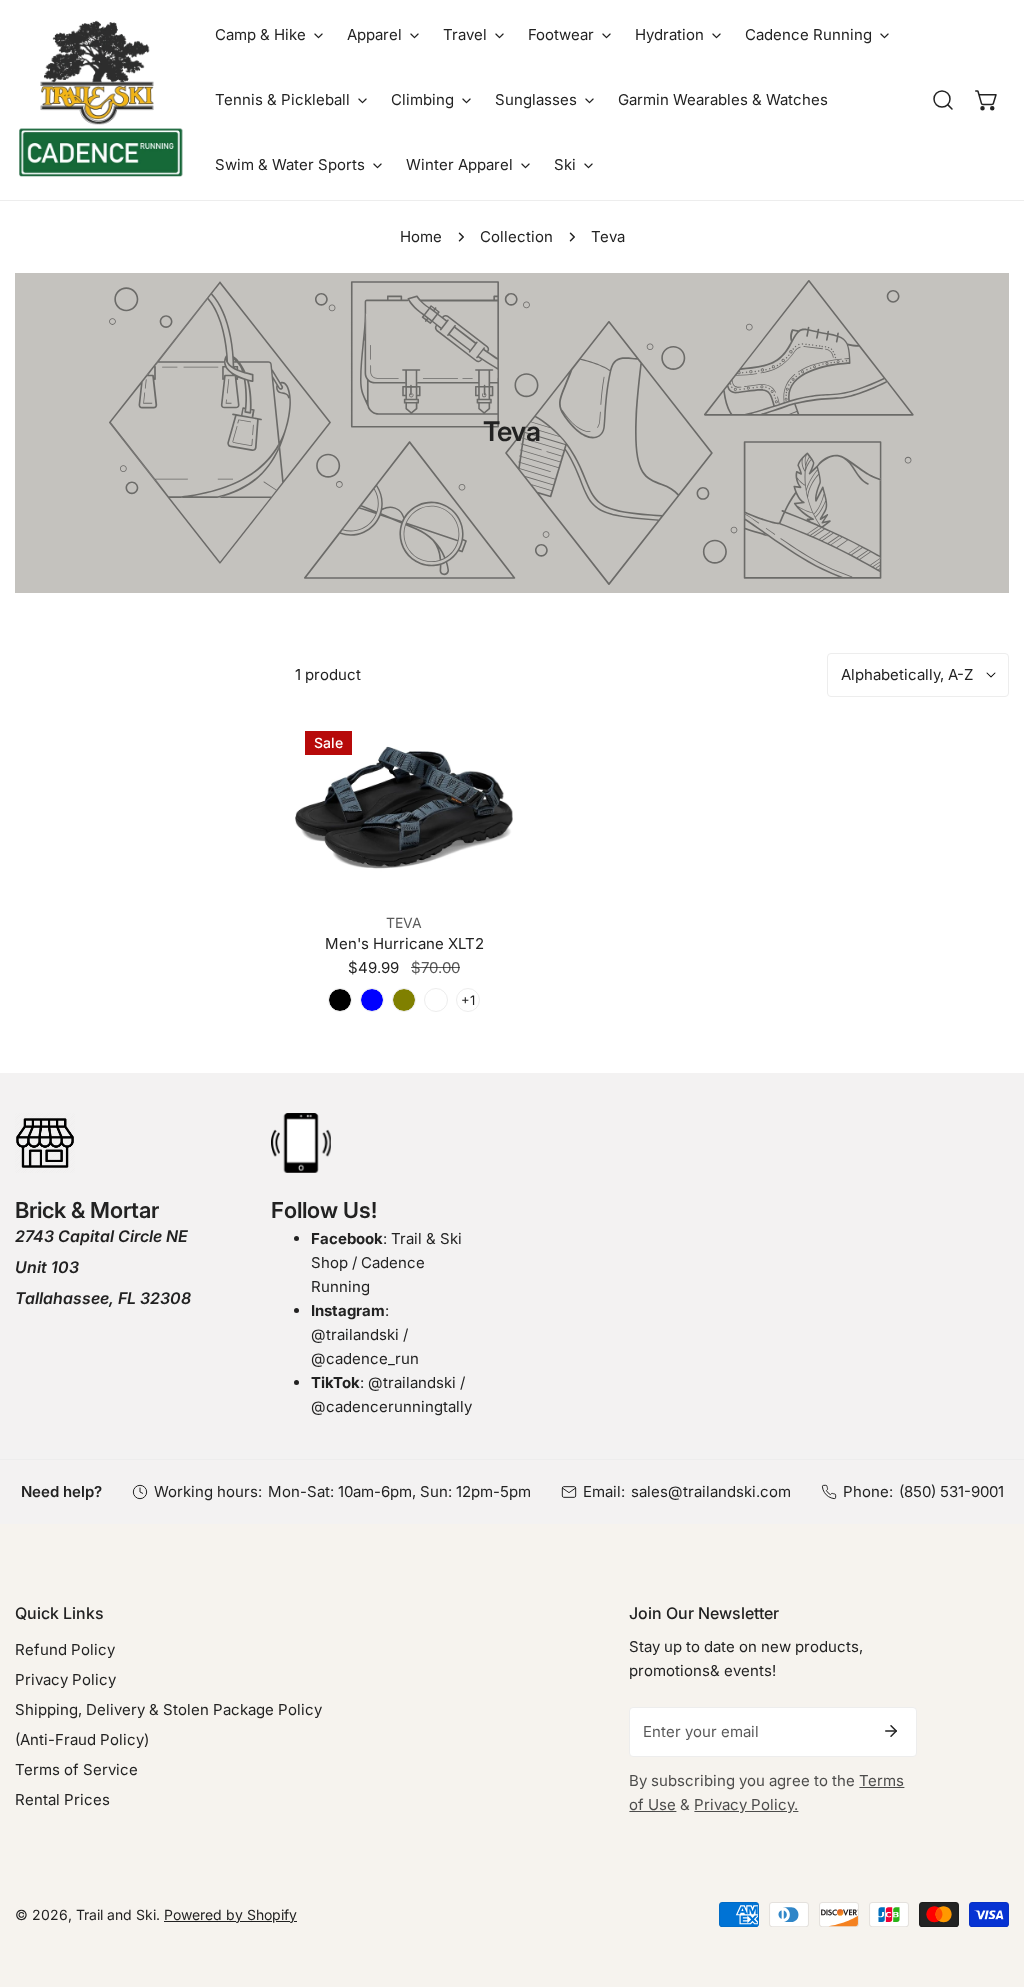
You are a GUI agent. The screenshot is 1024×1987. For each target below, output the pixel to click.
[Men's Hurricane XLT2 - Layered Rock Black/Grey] (436, 1000)
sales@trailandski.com (711, 1491)
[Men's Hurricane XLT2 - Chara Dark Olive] (404, 1000)
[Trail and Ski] (100, 100)
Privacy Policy (65, 1679)
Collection (516, 236)
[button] (269, 34)
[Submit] (891, 1731)
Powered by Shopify (230, 1914)
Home (421, 236)
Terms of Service (76, 1769)
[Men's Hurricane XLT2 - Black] (340, 1000)
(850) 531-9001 (951, 1491)
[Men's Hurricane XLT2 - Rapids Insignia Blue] (372, 1000)
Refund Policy (65, 1649)
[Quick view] (474, 871)
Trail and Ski (116, 1914)
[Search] (943, 100)
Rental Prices (62, 1799)
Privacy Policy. (746, 1804)
